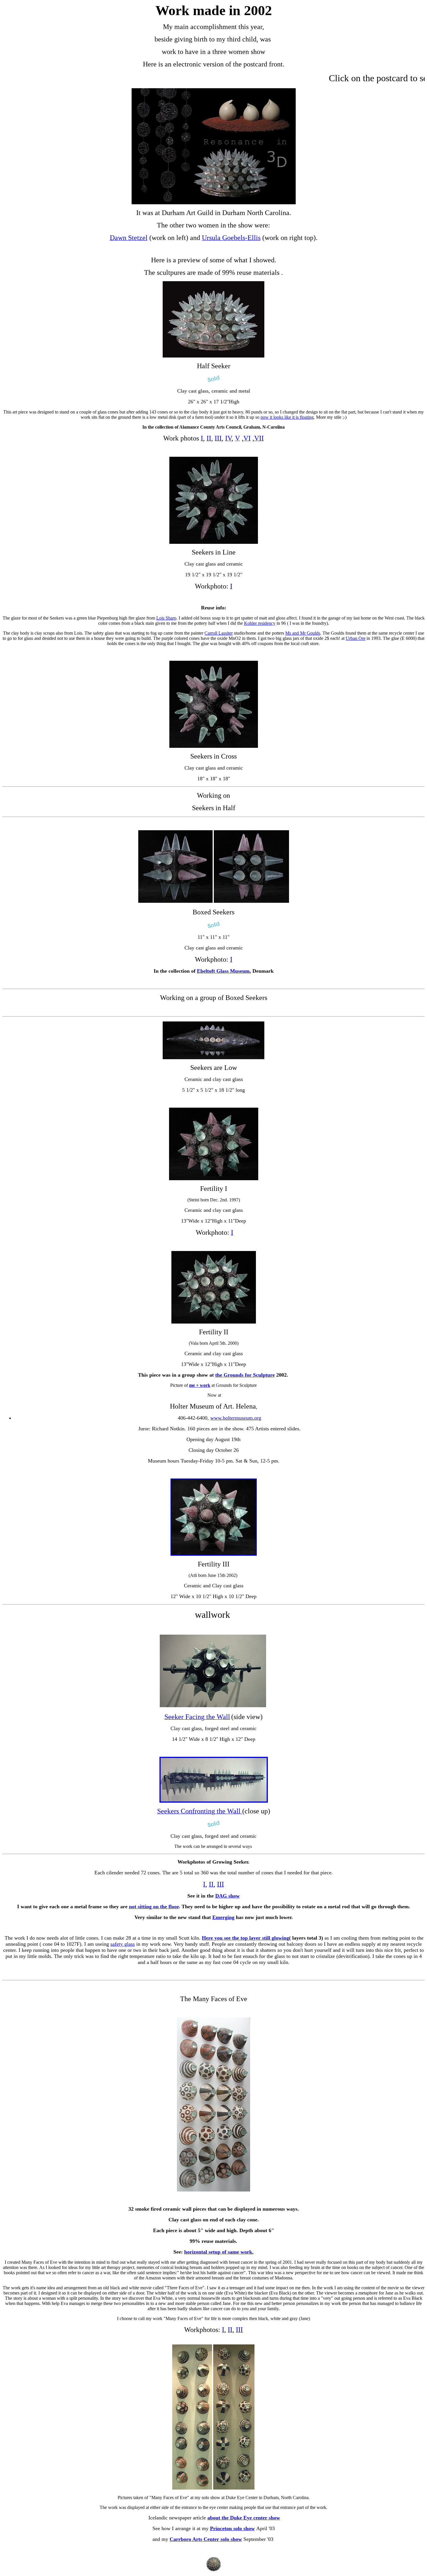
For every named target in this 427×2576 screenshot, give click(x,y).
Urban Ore (356, 638)
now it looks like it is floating (287, 417)
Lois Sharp (166, 618)
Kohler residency (260, 623)
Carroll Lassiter (219, 633)
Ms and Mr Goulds (303, 633)
